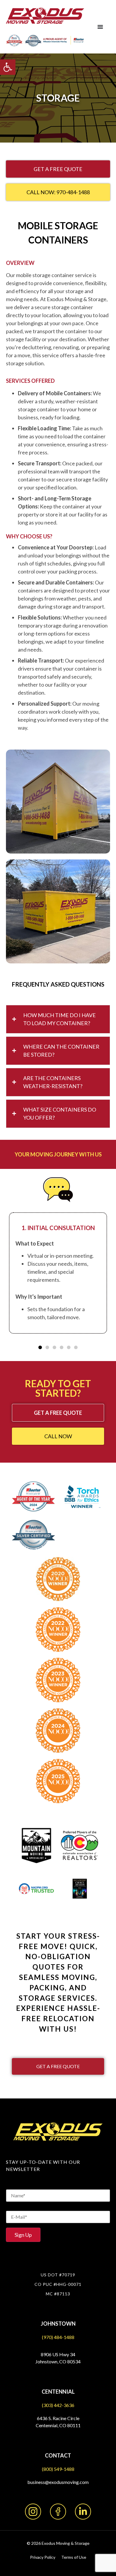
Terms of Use (74, 2557)
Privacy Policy (43, 2557)
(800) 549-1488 (58, 2469)
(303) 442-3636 (58, 2405)
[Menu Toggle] (100, 27)
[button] (8, 67)
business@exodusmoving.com (58, 2482)
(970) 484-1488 (58, 2337)
